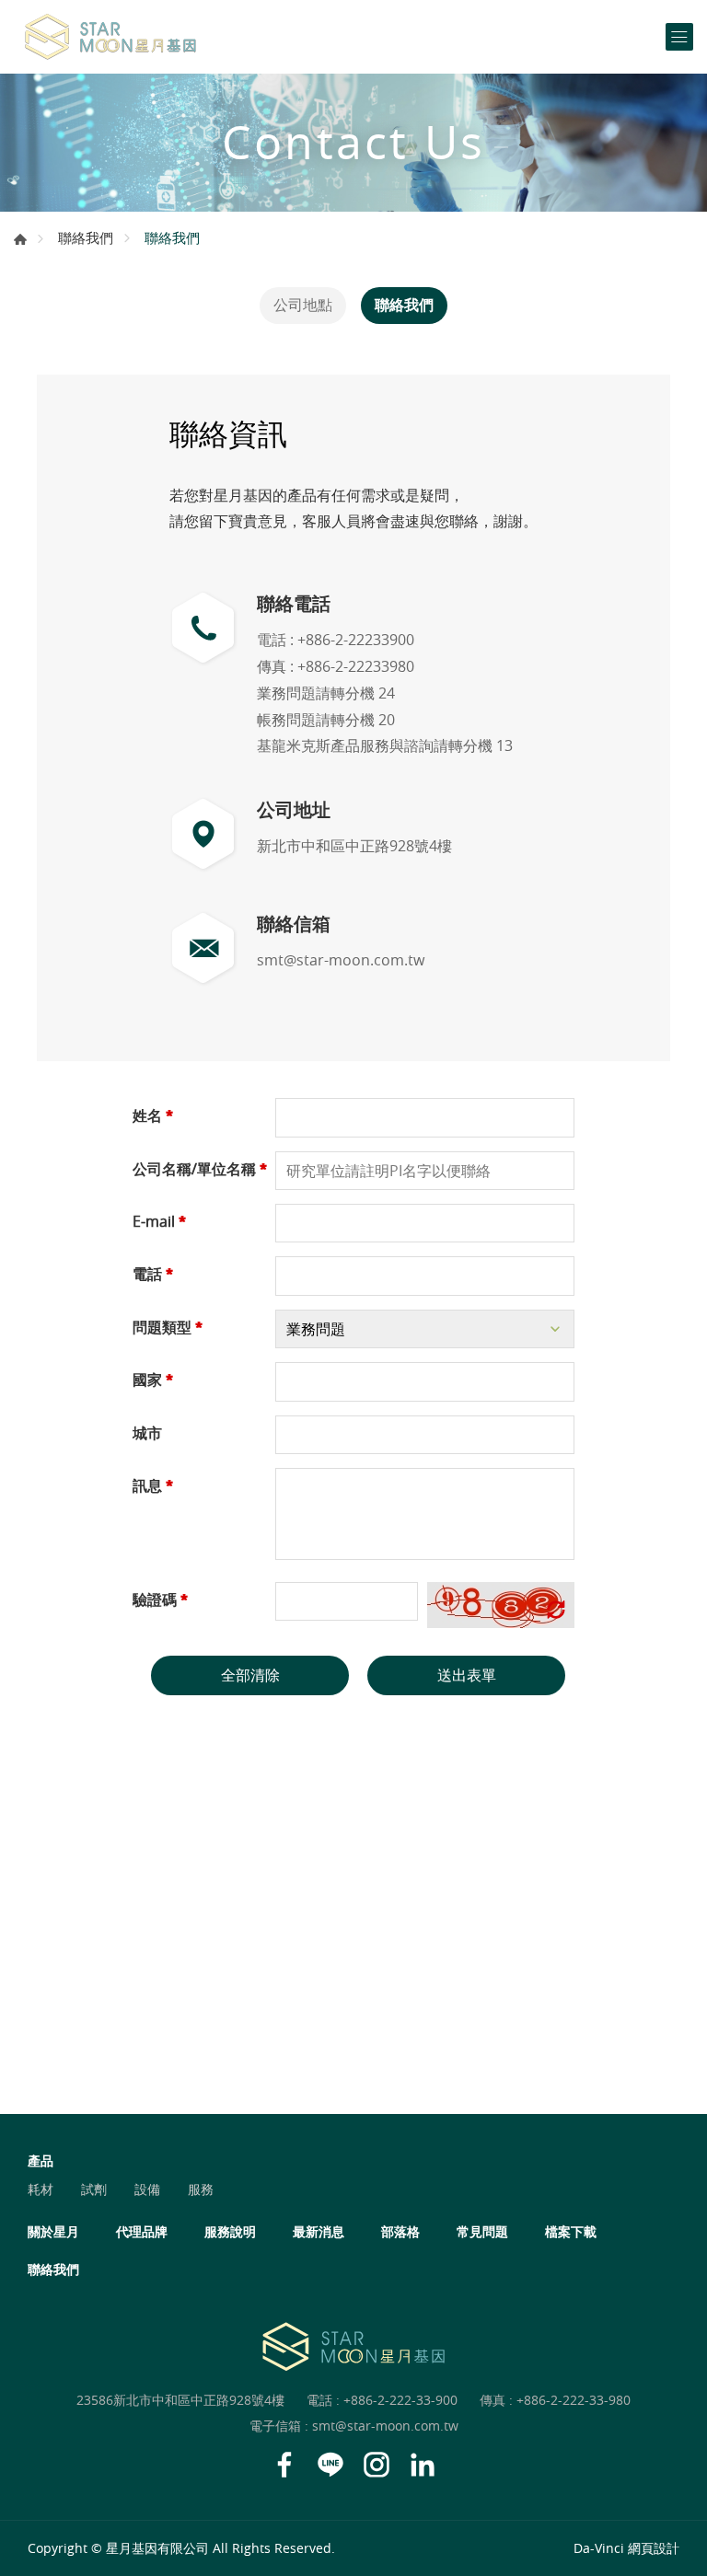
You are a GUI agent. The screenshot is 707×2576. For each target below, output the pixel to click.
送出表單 (467, 1675)
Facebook (284, 2465)
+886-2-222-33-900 (400, 2400)
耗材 (41, 2189)
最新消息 (319, 2231)
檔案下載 (571, 2231)
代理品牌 (142, 2231)
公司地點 (303, 305)
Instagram (377, 2465)
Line (330, 2465)
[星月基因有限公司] (110, 37)
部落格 (400, 2231)
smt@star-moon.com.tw (341, 960)
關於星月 (53, 2231)
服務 (201, 2189)
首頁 (20, 239)
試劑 (94, 2189)
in (423, 2465)
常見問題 (482, 2231)
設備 (147, 2189)
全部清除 (250, 1675)
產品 (41, 2160)
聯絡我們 (86, 237)
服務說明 (230, 2231)
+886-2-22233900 (356, 640)
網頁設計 (654, 2548)
